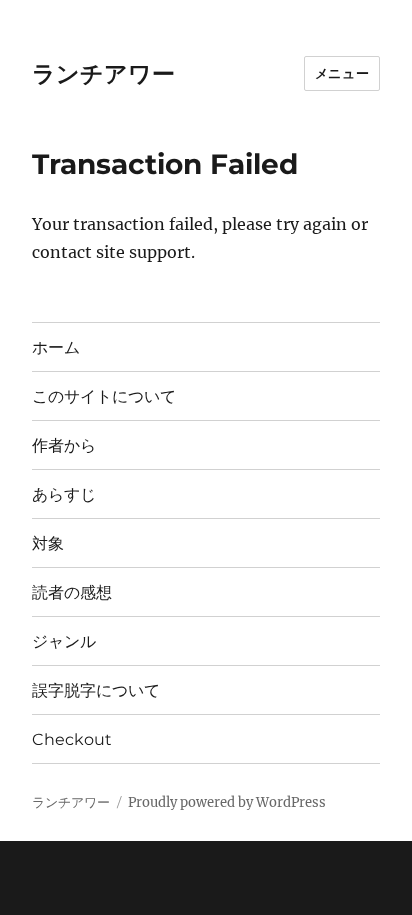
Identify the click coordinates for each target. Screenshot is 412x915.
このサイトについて (104, 396)
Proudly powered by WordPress (227, 802)
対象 (48, 543)
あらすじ (64, 494)
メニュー (342, 73)
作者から (64, 445)
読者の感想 (72, 592)
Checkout (72, 739)
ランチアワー (103, 74)
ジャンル (64, 641)
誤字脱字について (96, 690)
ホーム (56, 347)
